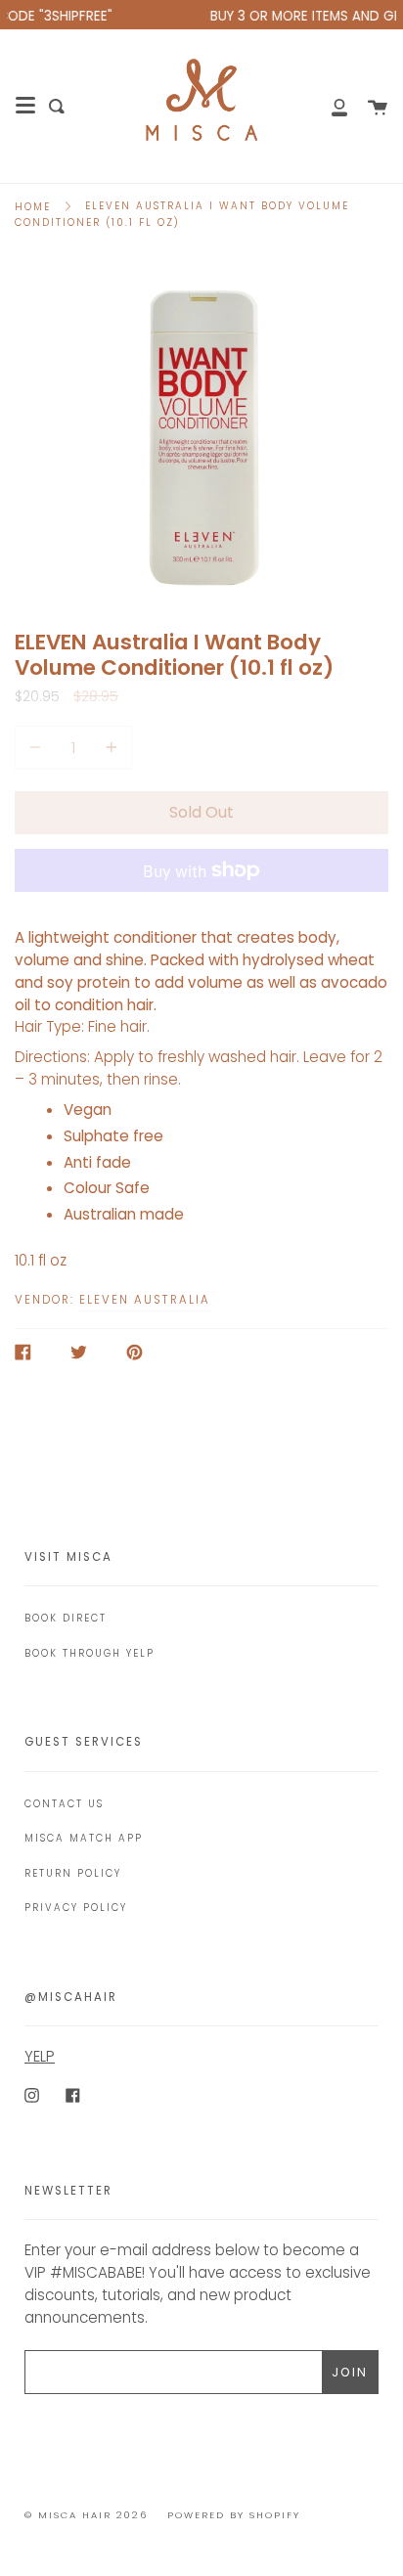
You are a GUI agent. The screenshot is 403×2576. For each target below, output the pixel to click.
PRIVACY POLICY (76, 1908)
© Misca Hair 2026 (86, 2515)
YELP (40, 2056)
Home (33, 207)
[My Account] (329, 106)
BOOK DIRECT (66, 1618)
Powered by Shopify (234, 2515)
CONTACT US (64, 1804)
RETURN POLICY (73, 1873)
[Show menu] (25, 106)
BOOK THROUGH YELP (90, 1653)
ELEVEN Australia (145, 1300)
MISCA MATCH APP (84, 1838)
